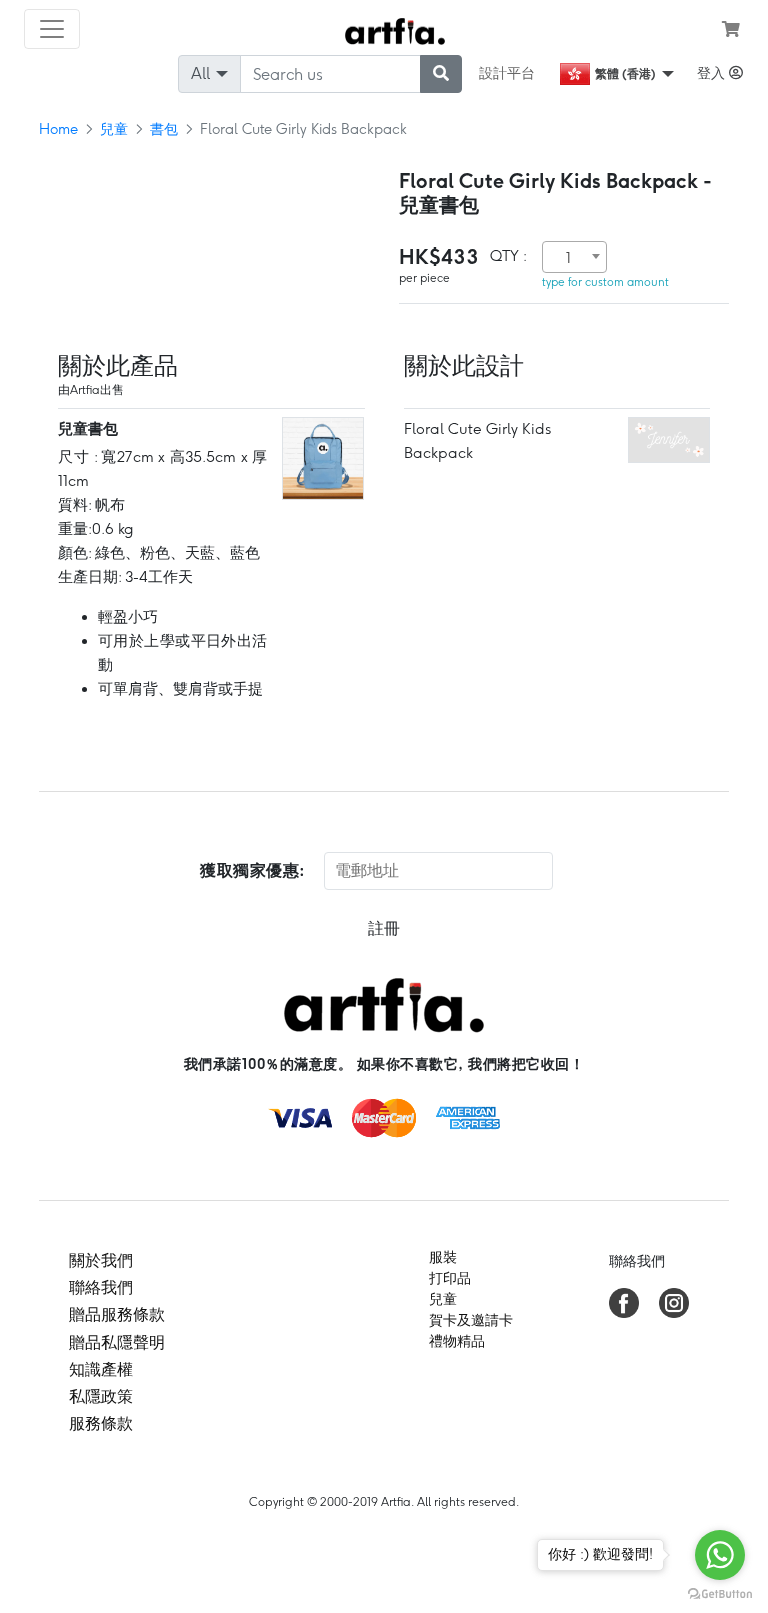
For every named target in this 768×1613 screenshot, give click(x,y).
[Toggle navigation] (52, 29)
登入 (713, 73)
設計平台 (507, 73)
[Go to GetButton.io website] (720, 1593)
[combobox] (574, 257)
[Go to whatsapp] (720, 1555)
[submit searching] (441, 74)
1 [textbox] (568, 258)
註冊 (384, 928)
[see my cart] (731, 29)
